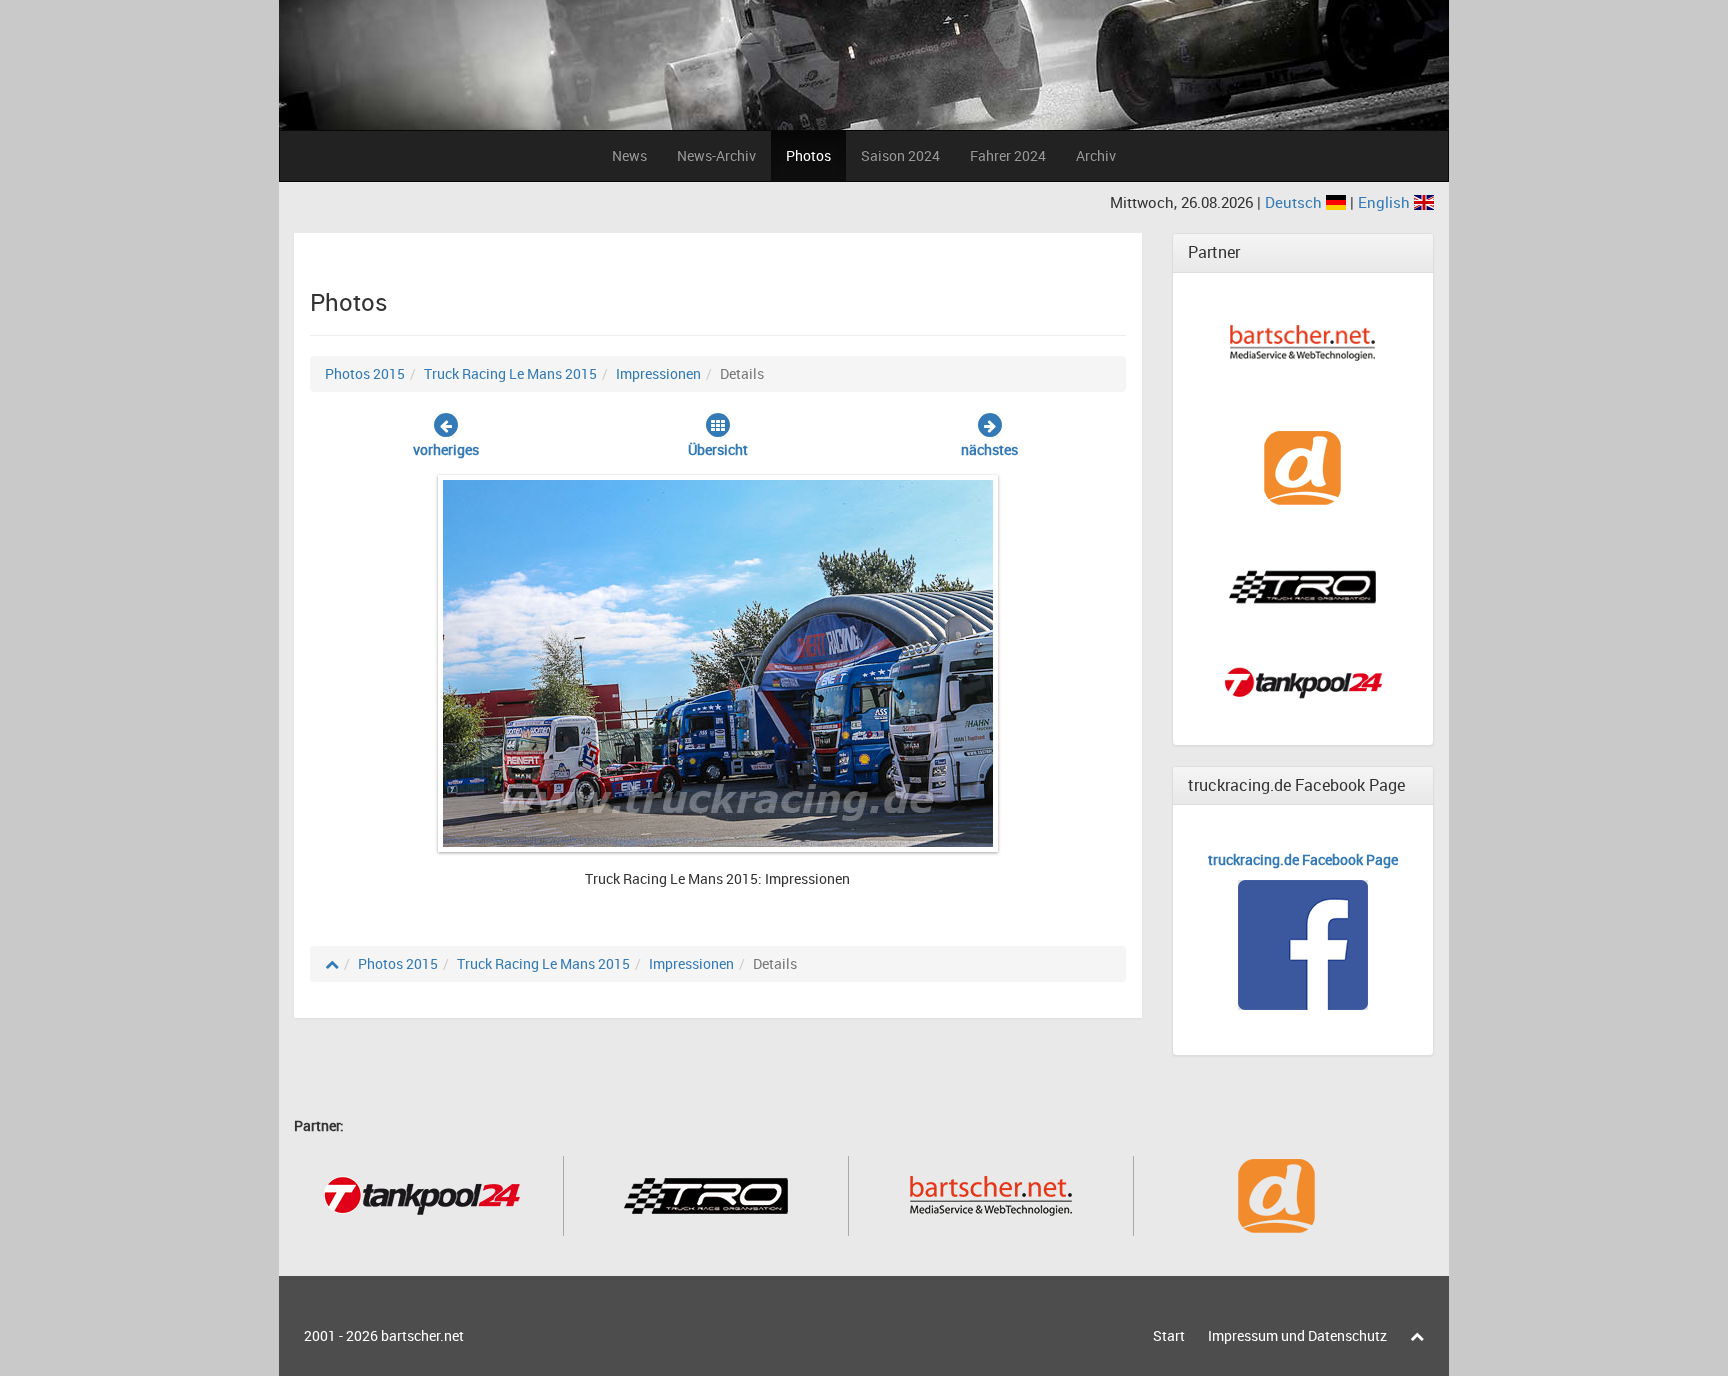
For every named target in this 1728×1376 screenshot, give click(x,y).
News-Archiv (716, 155)
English (1386, 202)
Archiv (1096, 155)
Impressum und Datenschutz (1297, 1335)
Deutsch (1295, 202)
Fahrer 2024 (1008, 155)
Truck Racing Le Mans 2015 (510, 373)
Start (1169, 1335)
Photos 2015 (365, 373)
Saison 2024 (900, 155)
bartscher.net (422, 1335)
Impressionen (658, 373)
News (629, 155)
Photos (808, 155)
